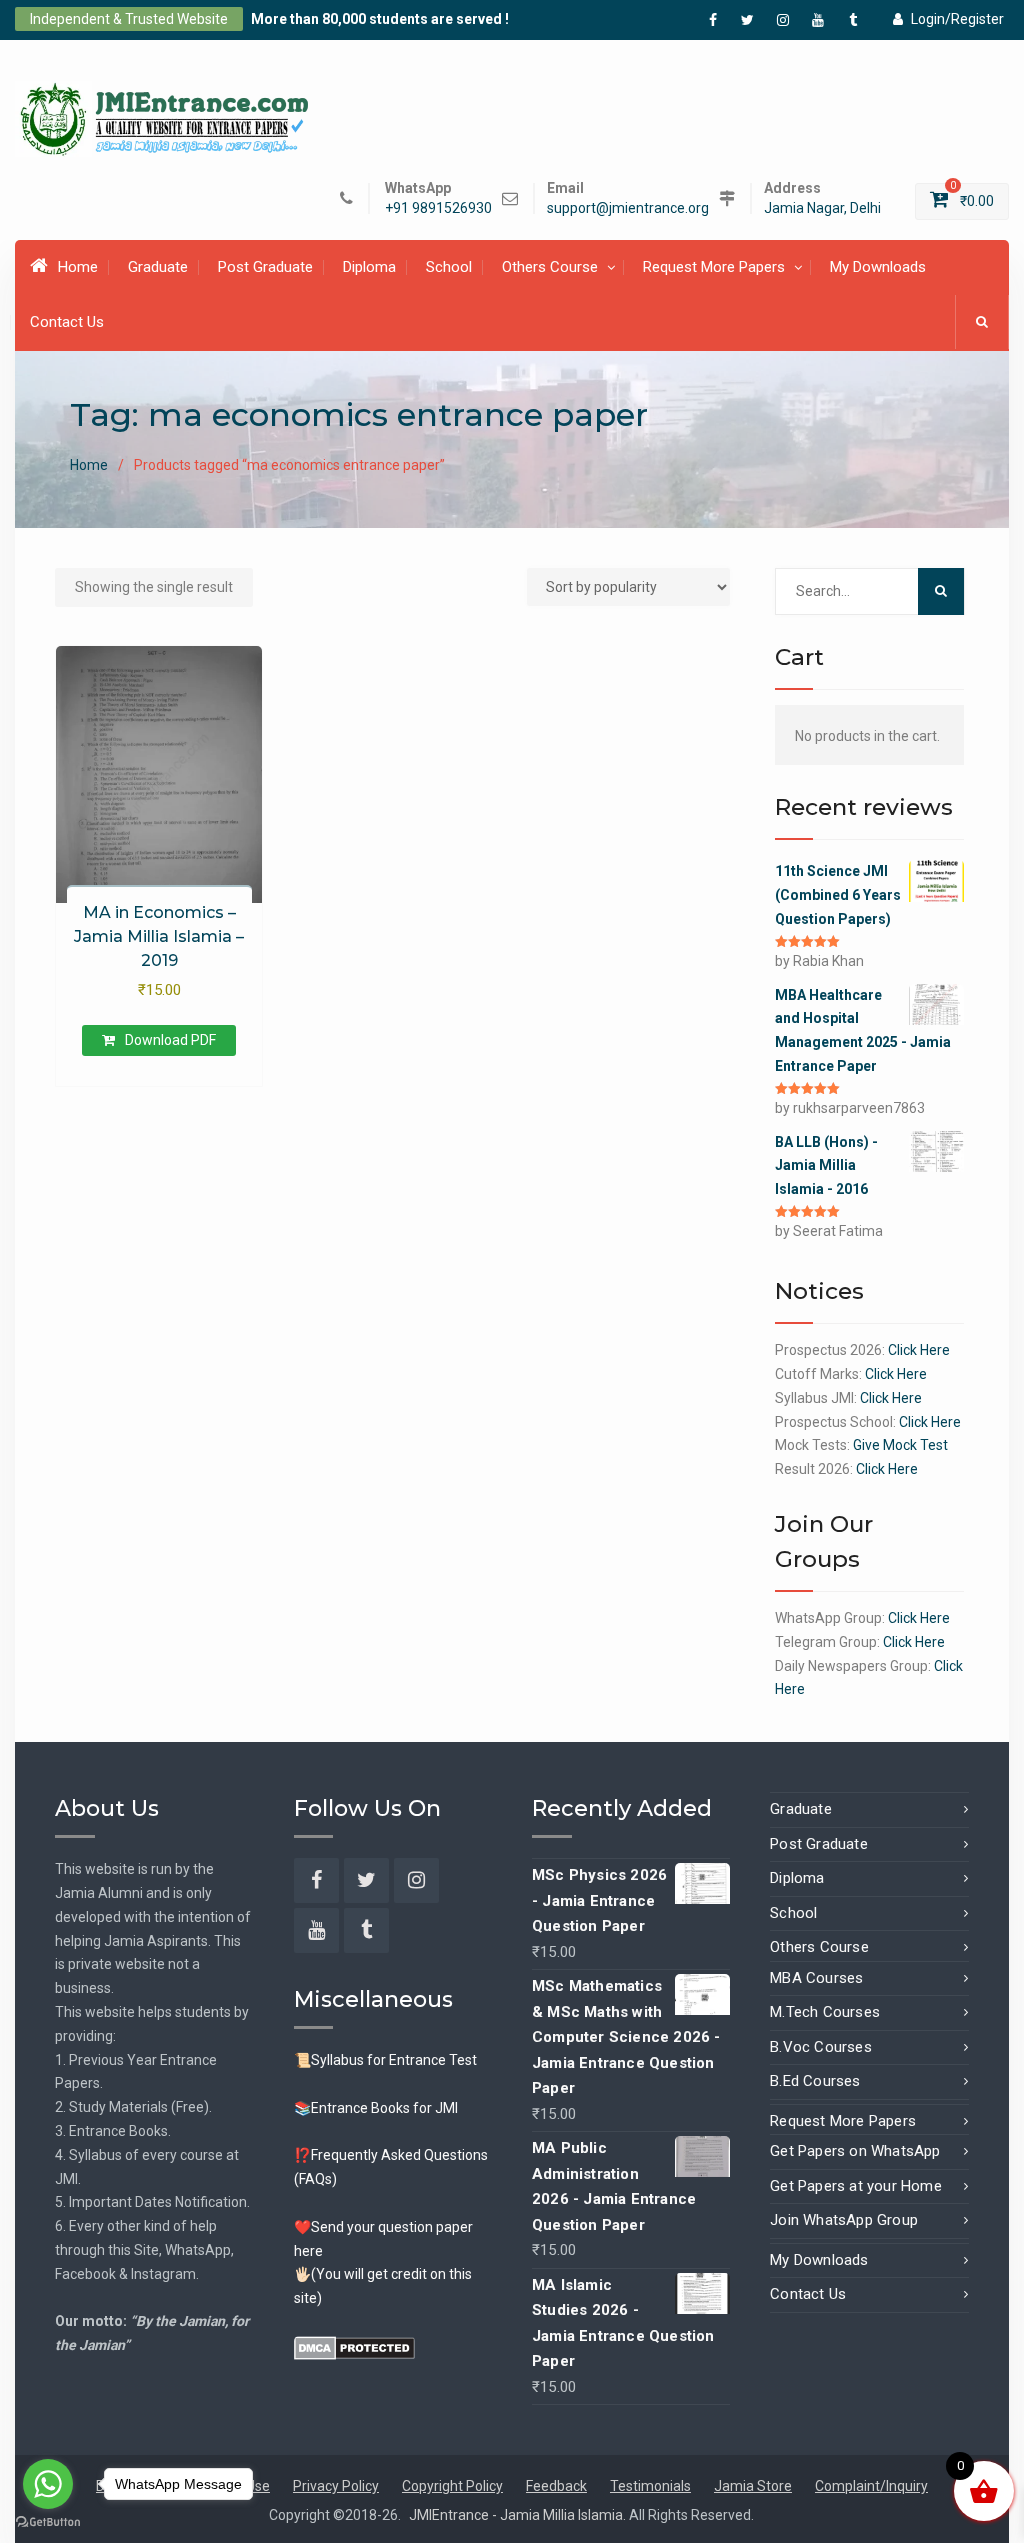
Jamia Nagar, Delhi (822, 208)
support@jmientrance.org (628, 208)
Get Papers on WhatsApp (855, 2151)
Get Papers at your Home (856, 2186)
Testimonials (650, 2486)
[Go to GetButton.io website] (48, 2522)
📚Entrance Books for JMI (376, 2108)
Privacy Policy (336, 2486)
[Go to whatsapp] (48, 2484)
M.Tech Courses (825, 2012)
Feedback (556, 2486)
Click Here (919, 1350)
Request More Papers (714, 267)
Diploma (369, 267)
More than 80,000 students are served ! (380, 19)
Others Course (550, 267)
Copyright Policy (452, 2486)
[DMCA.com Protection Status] (354, 2347)
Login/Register (957, 19)
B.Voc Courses (821, 2047)
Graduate (158, 267)
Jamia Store (753, 2486)
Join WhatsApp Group (844, 2220)
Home (78, 267)
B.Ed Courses (815, 2081)
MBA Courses (816, 1978)
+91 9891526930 (438, 208)
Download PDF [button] (170, 1040)
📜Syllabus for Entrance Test (385, 2060)
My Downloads (878, 267)
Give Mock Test (900, 1445)
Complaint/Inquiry (871, 2486)
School (449, 267)
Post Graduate (265, 267)
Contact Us (67, 322)
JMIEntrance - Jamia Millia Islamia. (519, 2515)
